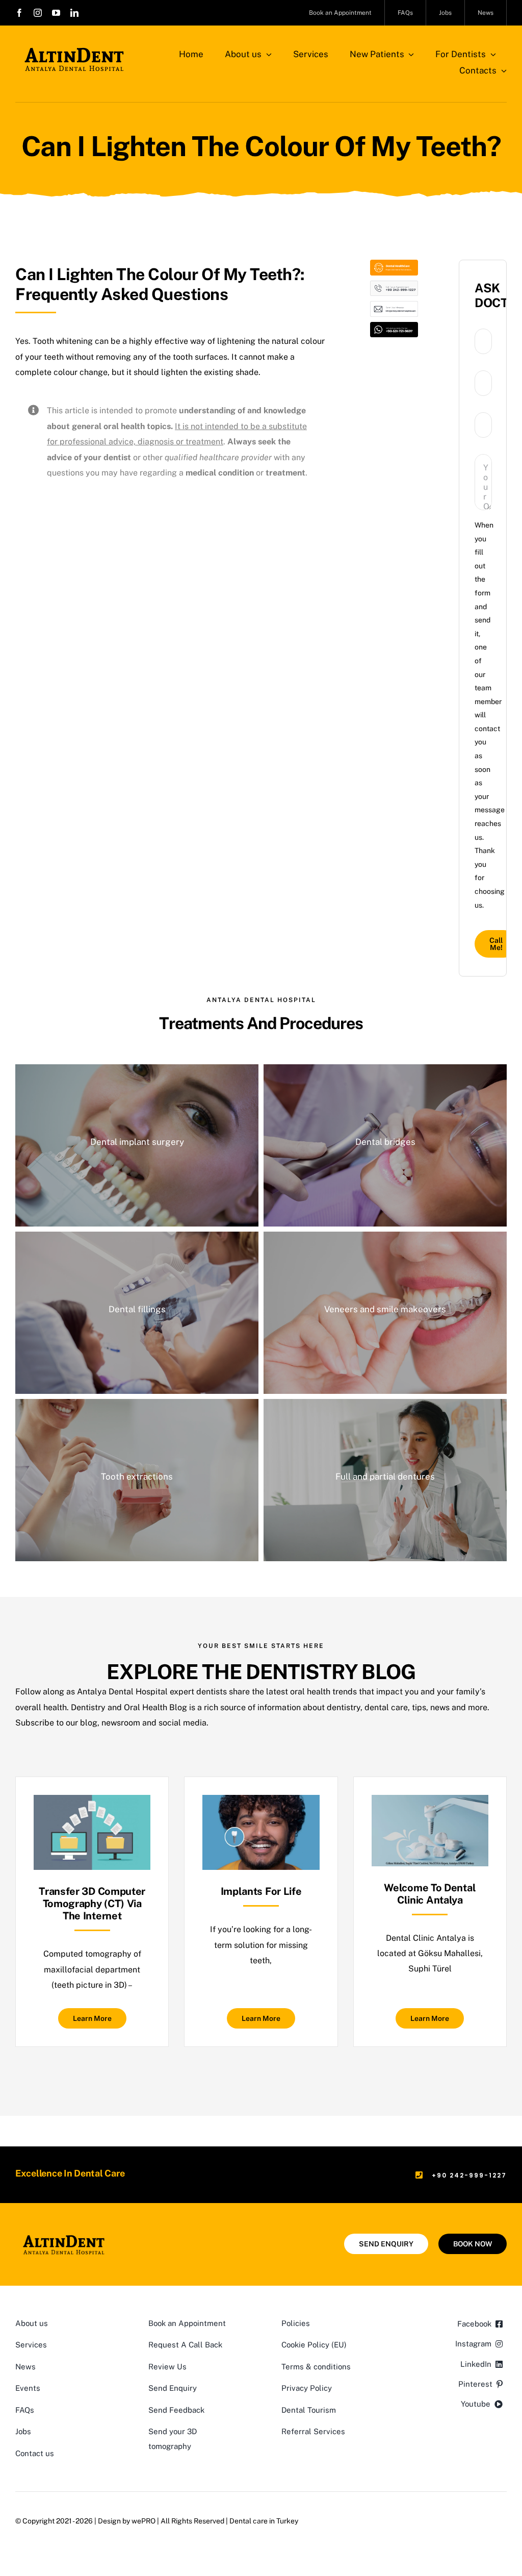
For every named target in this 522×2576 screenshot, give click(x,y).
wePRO (143, 2521)
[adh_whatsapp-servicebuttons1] (394, 326)
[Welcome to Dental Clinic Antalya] (430, 1802)
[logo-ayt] (74, 50)
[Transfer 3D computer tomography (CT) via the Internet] (92, 1802)
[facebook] (19, 13)
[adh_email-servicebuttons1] (394, 305)
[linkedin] (74, 13)
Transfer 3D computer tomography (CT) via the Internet (92, 1904)
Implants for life (261, 1891)
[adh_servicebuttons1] (394, 264)
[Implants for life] (261, 1802)
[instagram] (38, 13)
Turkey (287, 2521)
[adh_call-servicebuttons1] (394, 284)
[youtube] (56, 13)
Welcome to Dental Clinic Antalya (430, 1894)
